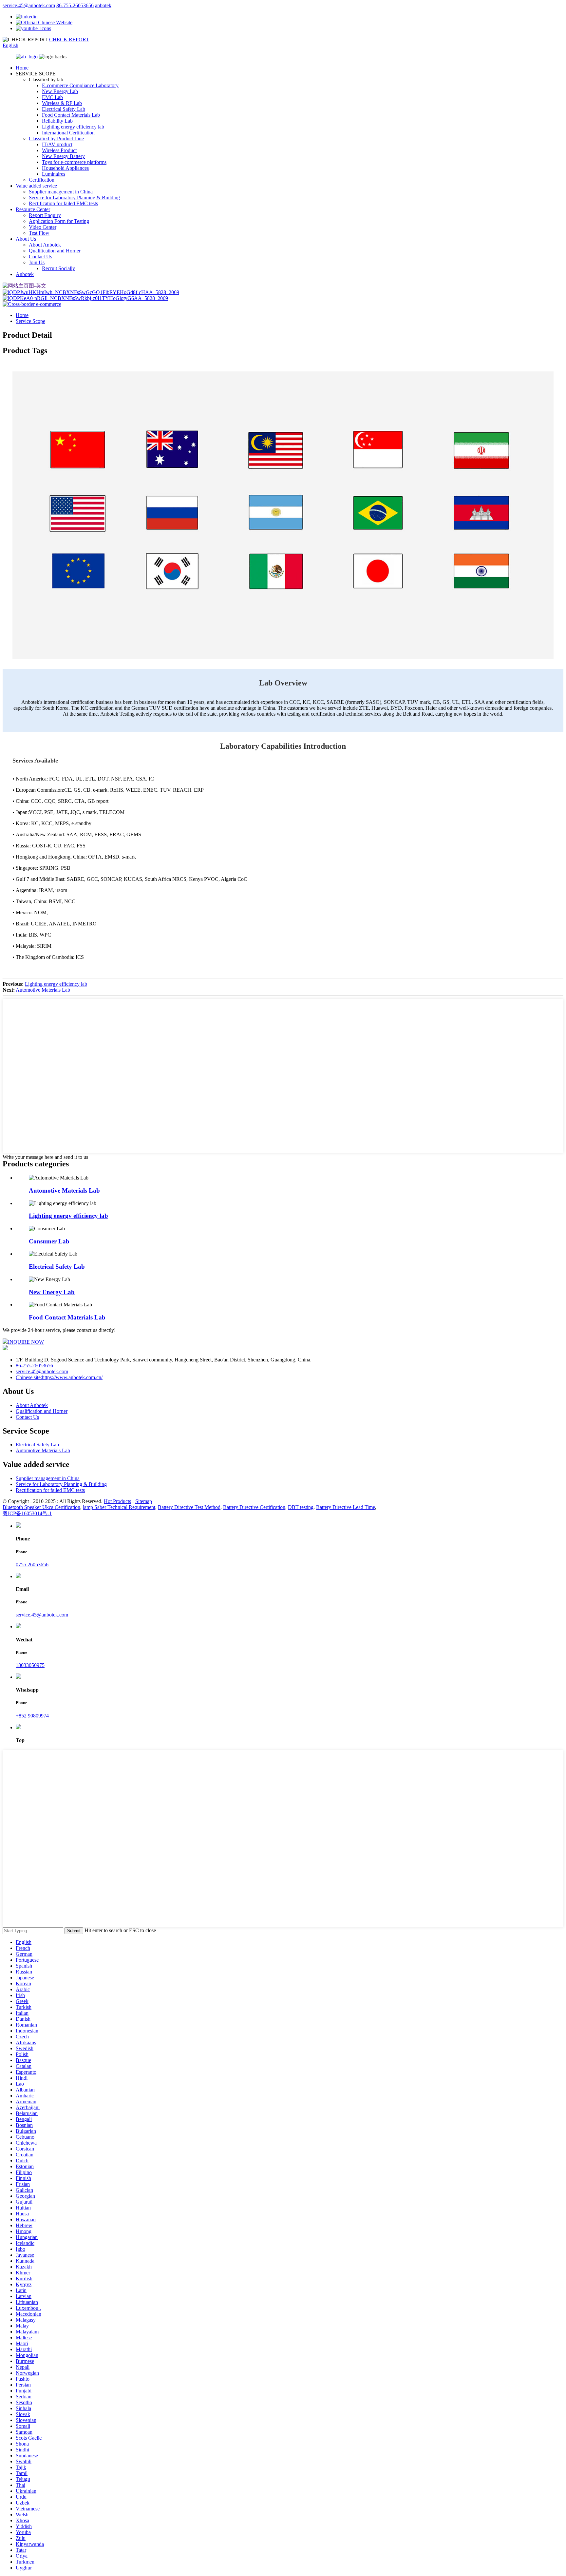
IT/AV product (57, 144)
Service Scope (30, 321)
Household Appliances (65, 168)
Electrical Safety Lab (64, 109)
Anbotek (25, 274)
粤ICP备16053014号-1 (27, 1513)
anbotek (103, 5)
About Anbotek (45, 245)
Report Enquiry (45, 215)
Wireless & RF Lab (62, 103)
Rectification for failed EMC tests (63, 203)
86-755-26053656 (75, 5)
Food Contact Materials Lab (71, 115)
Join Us (37, 262)
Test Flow (39, 233)
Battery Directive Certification (254, 1507)
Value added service (36, 186)
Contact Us (40, 257)
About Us (26, 239)
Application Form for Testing (59, 221)
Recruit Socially (58, 268)
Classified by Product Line (56, 139)
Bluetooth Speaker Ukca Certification (41, 1507)
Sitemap (144, 1501)
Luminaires (54, 174)
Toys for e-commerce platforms (74, 162)
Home (22, 68)
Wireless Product (59, 150)
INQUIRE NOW (26, 1342)
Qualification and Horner (55, 251)
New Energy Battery (63, 156)
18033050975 (30, 1665)
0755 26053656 (32, 1565)
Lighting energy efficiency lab (73, 127)
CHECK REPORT (69, 40)
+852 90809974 (32, 1716)
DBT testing (301, 1507)
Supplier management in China (61, 192)
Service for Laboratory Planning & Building (74, 198)
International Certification (68, 133)
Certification (42, 180)
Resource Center (33, 209)
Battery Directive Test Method (189, 1507)
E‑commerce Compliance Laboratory (80, 85)
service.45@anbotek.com (29, 5)
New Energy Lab (60, 91)
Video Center (43, 227)
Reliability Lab (57, 121)
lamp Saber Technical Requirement (119, 1507)
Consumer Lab (49, 1241)
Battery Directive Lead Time (346, 1507)
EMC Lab (52, 97)
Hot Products (117, 1501)
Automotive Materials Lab (43, 990)
